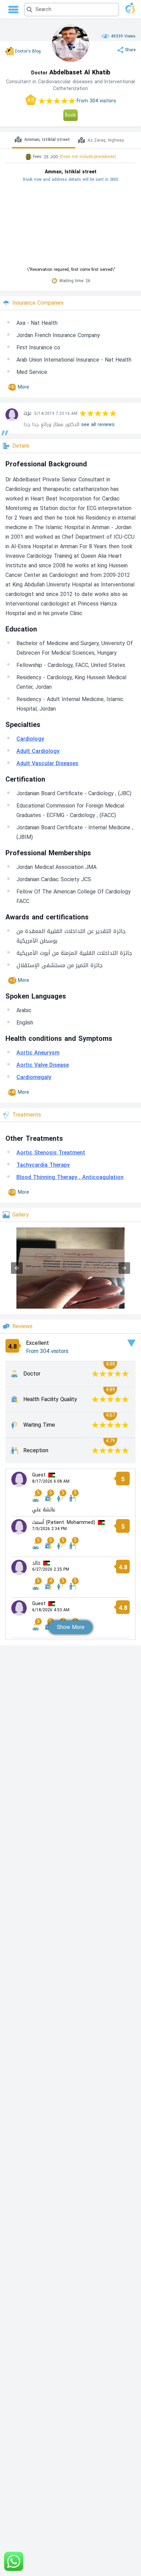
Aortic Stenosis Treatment (51, 1153)
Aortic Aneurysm (38, 1053)
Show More (71, 1627)
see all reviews (98, 425)
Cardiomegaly (34, 1077)
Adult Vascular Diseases (47, 763)
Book (70, 115)
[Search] (69, 10)
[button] (72, 10)
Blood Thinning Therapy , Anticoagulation (70, 1177)
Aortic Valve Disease (43, 1065)
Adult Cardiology (38, 751)
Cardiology (30, 739)
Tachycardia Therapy (43, 1165)
